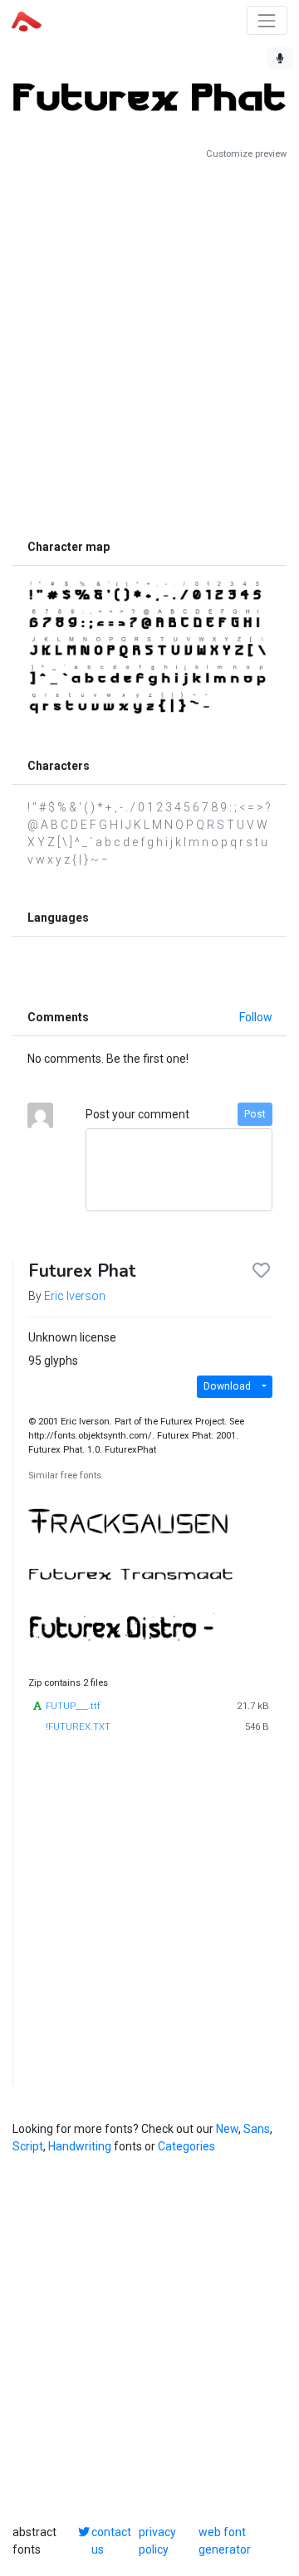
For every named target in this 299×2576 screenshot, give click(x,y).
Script (28, 2146)
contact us (111, 2541)
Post (255, 1114)
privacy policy (157, 2541)
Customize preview (246, 154)
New (227, 2129)
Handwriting (80, 2146)
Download (227, 1386)
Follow (256, 1017)
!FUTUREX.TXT (78, 1727)
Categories (186, 2146)
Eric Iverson (75, 1296)
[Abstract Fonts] (27, 20)
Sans (257, 2129)
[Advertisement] (149, 346)
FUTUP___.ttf (73, 1706)
